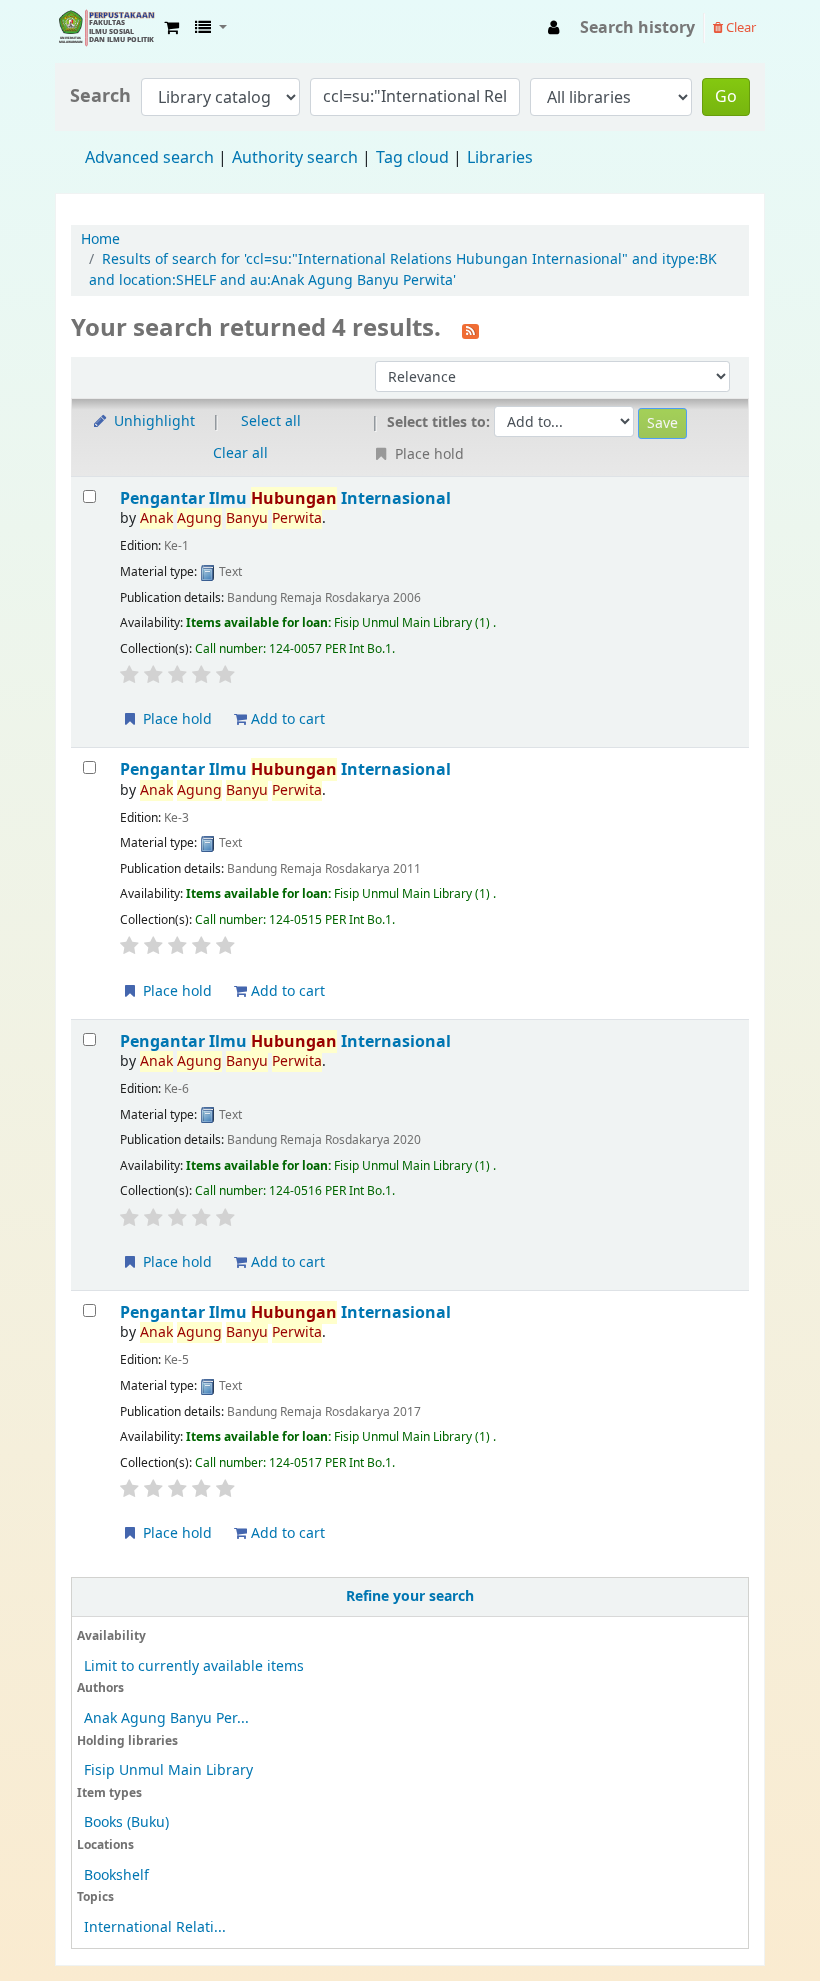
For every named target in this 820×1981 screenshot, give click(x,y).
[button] (171, 28)
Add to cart (286, 719)
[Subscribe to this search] (470, 330)
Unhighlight (152, 421)
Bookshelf (116, 1875)
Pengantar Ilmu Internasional (285, 498)
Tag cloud (412, 158)
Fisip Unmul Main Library (106, 28)
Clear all (240, 453)
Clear (739, 27)
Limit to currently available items (194, 1666)
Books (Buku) (126, 1822)
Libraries (500, 158)
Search (100, 96)
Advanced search (149, 158)
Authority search (295, 158)
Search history (637, 28)
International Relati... (155, 1927)
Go (726, 97)
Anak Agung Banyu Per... (166, 1718)
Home (100, 239)
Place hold (175, 719)
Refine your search (410, 1596)
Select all (271, 421)
